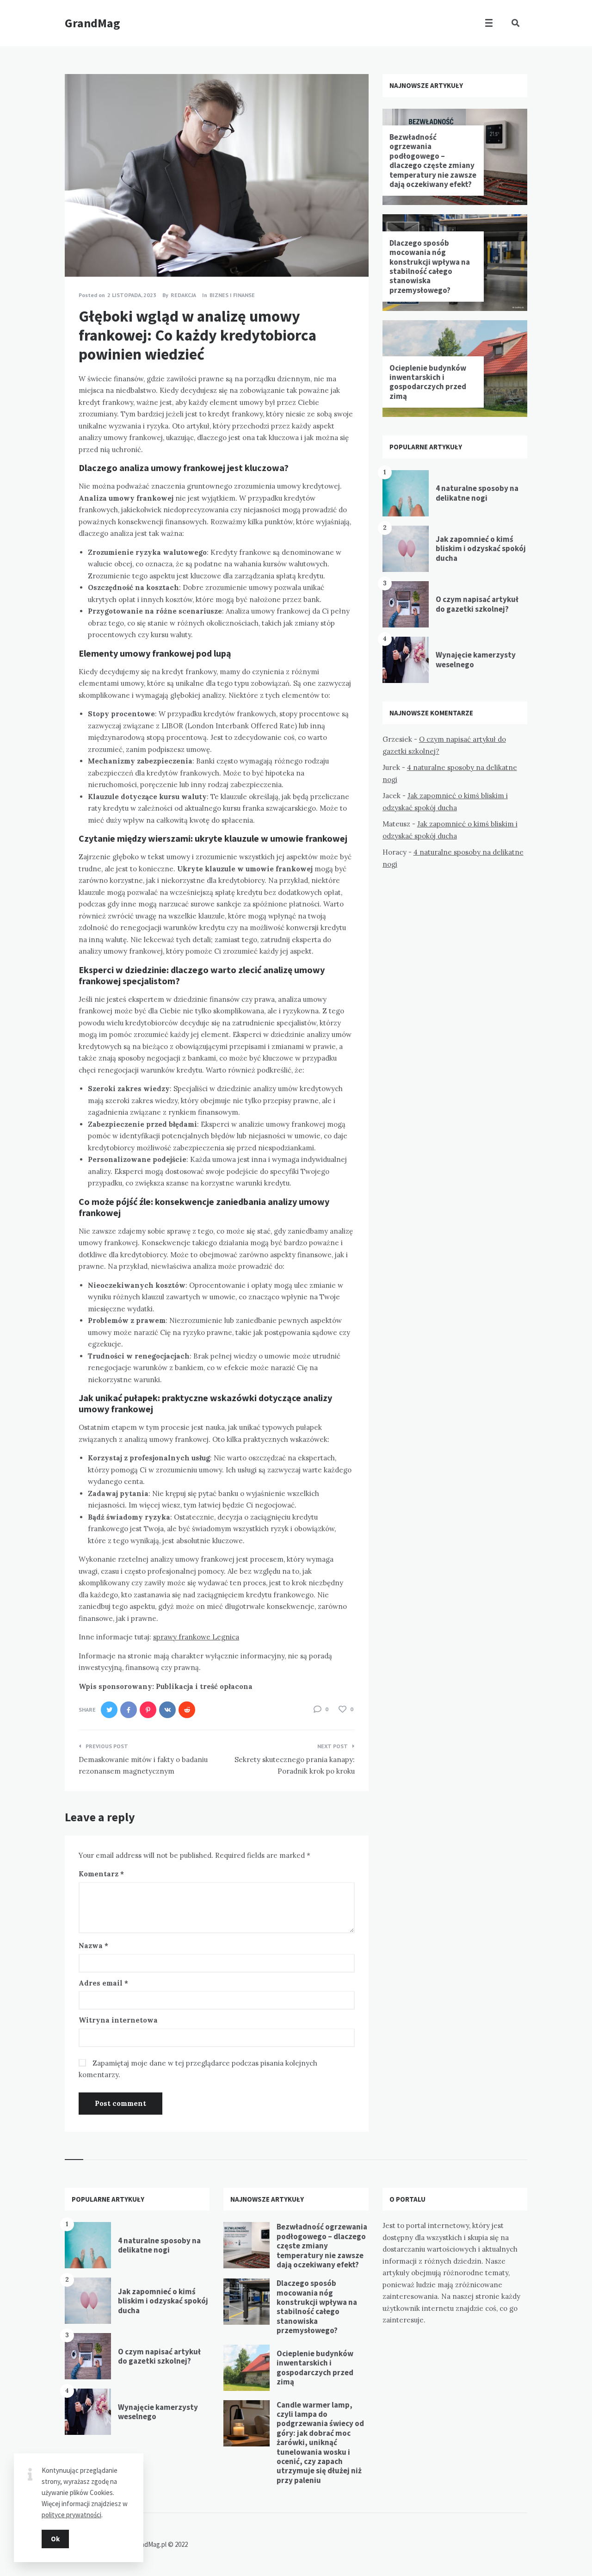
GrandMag (92, 23)
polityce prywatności (71, 2515)
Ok (55, 2539)
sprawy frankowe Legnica (196, 1637)
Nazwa (93, 1946)
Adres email (103, 1983)
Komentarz (101, 1874)
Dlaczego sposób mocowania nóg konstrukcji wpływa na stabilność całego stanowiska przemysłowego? (430, 267)
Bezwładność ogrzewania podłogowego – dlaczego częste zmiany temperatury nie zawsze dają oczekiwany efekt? (433, 161)
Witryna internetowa (118, 2020)
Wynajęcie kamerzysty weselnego (476, 659)
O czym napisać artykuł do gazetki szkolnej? (477, 604)
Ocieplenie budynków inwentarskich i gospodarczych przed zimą (428, 382)
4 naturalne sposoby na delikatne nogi (477, 493)
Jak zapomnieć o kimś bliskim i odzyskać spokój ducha (481, 549)
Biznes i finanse (232, 295)
